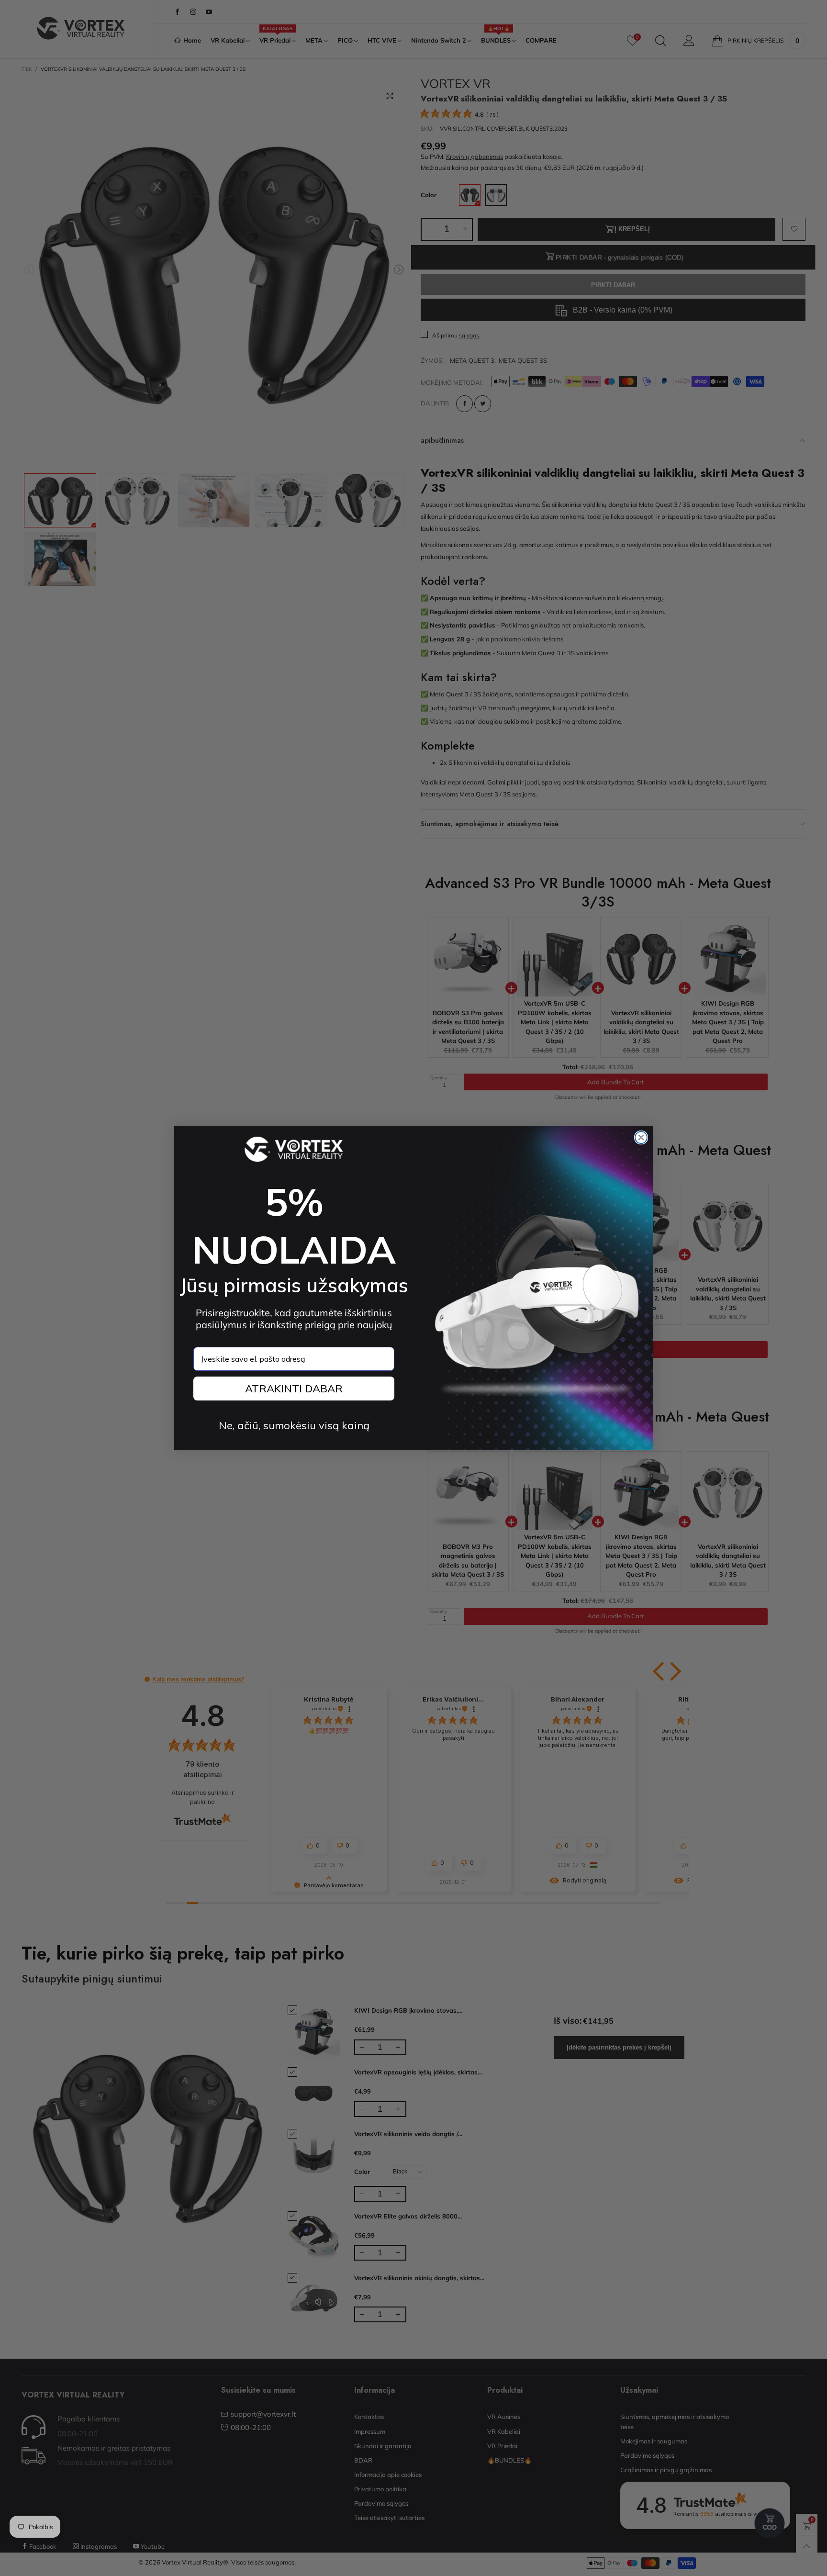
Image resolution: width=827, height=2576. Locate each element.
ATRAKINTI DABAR (294, 1389)
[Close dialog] (641, 1137)
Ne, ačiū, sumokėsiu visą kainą (294, 1425)
